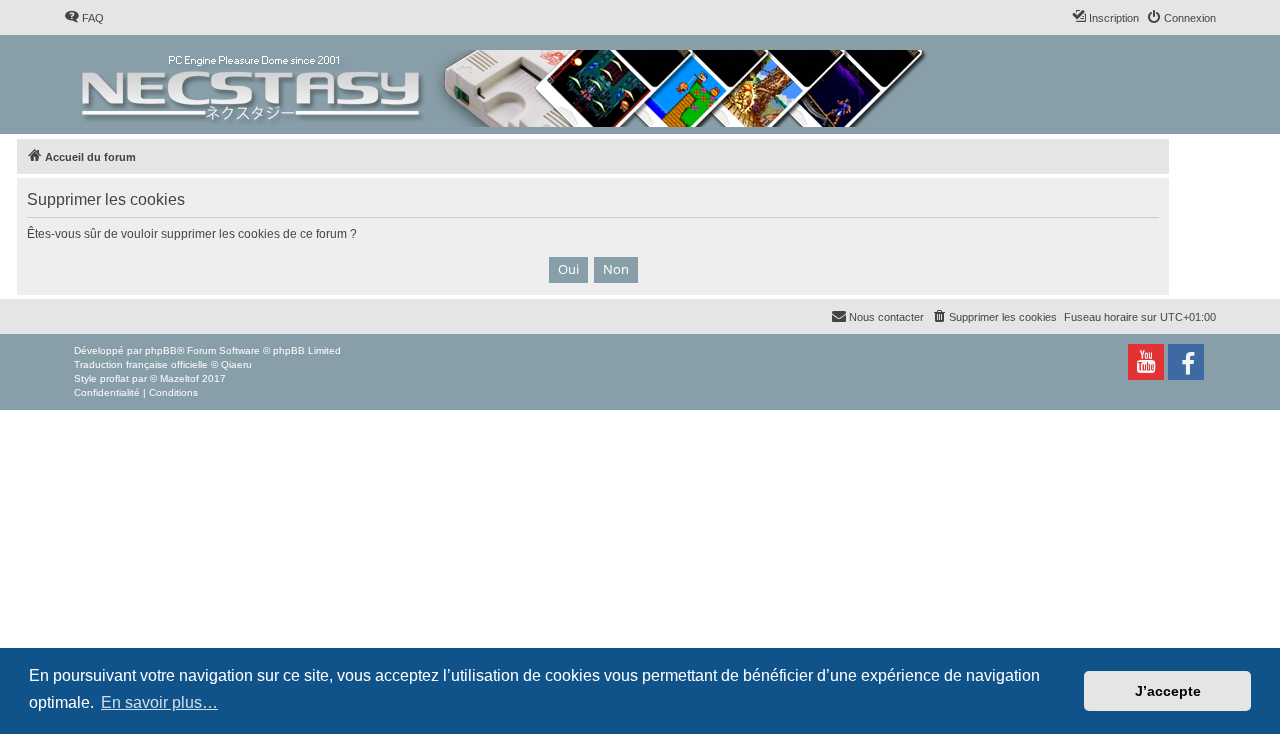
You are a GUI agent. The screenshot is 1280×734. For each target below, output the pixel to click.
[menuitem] (84, 18)
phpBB (161, 350)
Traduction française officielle (141, 364)
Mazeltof (179, 378)
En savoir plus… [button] (159, 702)
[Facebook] (1186, 362)
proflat (114, 378)
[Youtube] (1146, 362)
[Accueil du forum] (505, 84)
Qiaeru (236, 364)
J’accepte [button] (1168, 691)
